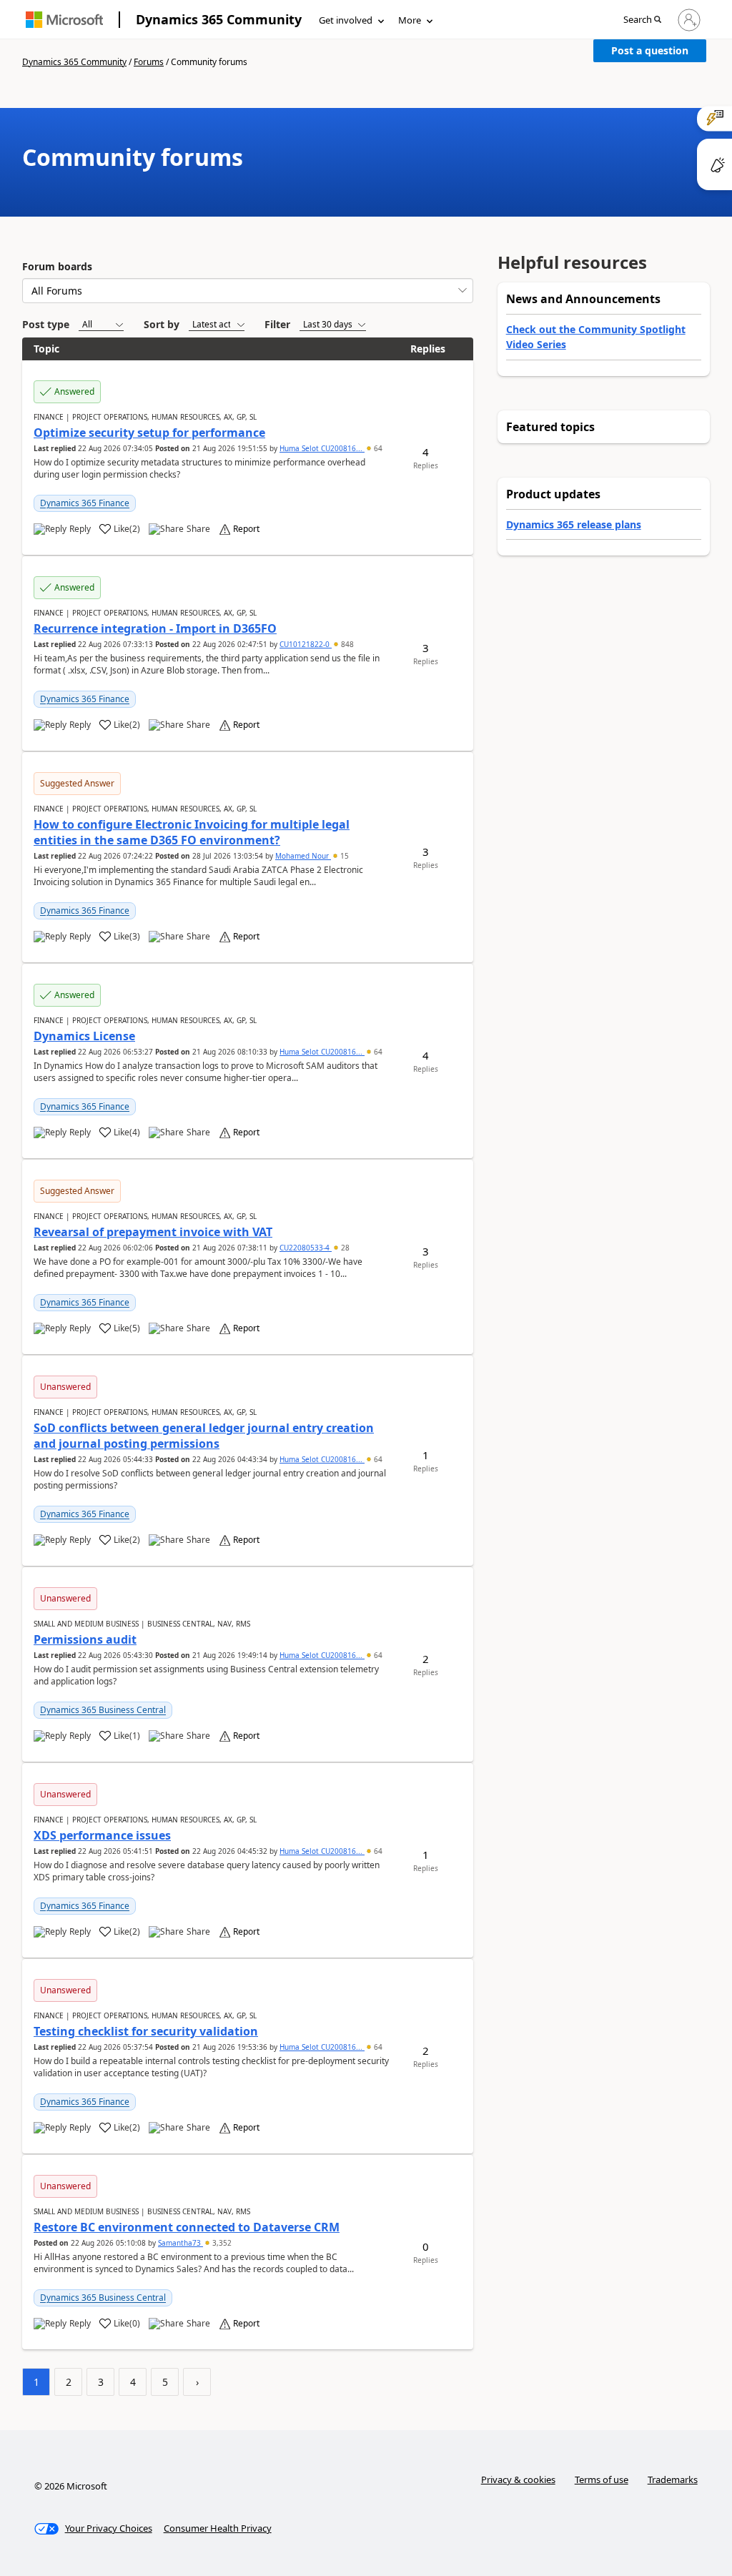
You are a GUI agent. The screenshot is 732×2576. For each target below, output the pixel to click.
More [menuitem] (410, 20)
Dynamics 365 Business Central (103, 1710)
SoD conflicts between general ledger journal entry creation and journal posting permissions (204, 1436)
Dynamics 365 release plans (574, 524)
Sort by (162, 324)
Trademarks (673, 2479)
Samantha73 (180, 2243)
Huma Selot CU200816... (322, 448)
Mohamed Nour (303, 856)
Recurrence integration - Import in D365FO (155, 628)
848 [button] (346, 644)
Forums (149, 62)
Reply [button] (80, 529)
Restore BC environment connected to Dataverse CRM (187, 2227)
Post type (46, 324)
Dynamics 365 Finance (85, 503)
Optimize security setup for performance (149, 433)
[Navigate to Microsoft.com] (64, 20)
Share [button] (198, 529)
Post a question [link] (650, 50)
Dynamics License (84, 1036)
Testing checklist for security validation (146, 2031)
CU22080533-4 (306, 1248)
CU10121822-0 (306, 644)
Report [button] (246, 529)
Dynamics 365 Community (219, 19)
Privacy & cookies (518, 2479)
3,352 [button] (221, 2243)
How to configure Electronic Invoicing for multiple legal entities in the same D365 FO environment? (192, 832)
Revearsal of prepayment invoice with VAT (153, 1232)
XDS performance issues (102, 1835)
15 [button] (343, 856)
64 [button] (377, 448)
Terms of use (602, 2479)
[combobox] (248, 291)
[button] (642, 20)
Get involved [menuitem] (346, 20)
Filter (277, 324)
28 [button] (344, 1248)
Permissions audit (85, 1639)
